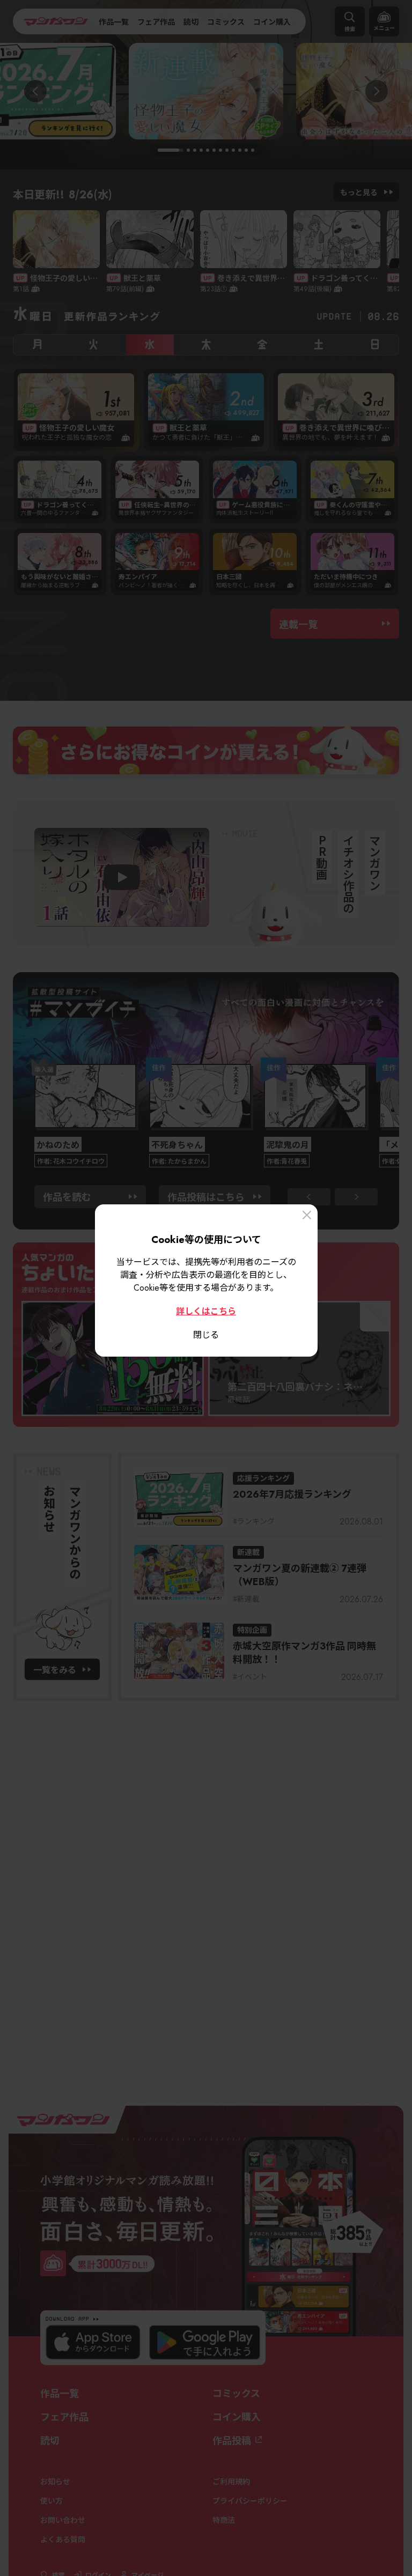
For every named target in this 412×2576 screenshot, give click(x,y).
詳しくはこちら (206, 1311)
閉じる (206, 1334)
